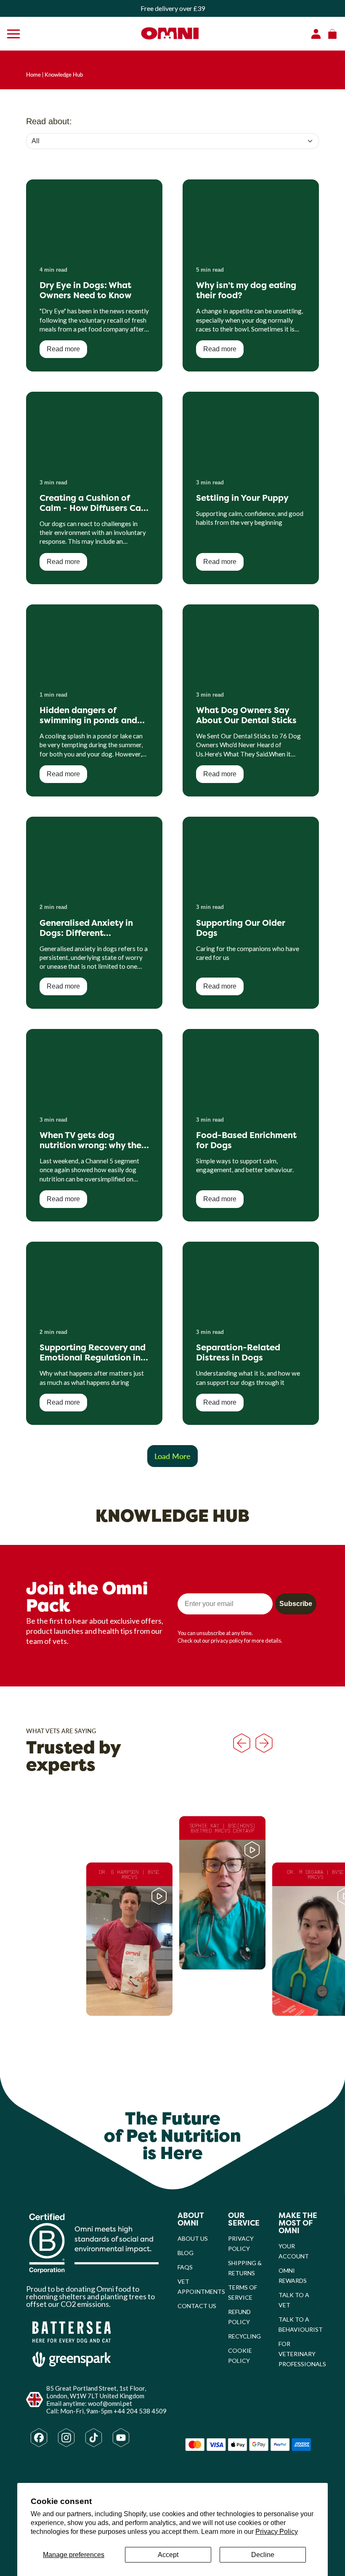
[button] (129, 1939)
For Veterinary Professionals (302, 2354)
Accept (168, 2555)
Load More (172, 1456)
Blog (186, 2253)
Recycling (244, 2336)
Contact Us (197, 2306)
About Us (193, 2238)
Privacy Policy (277, 2532)
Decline (263, 2555)
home (33, 75)
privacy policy (227, 1641)
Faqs (185, 2267)
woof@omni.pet (110, 2403)
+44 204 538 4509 (140, 2411)
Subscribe (296, 1604)
